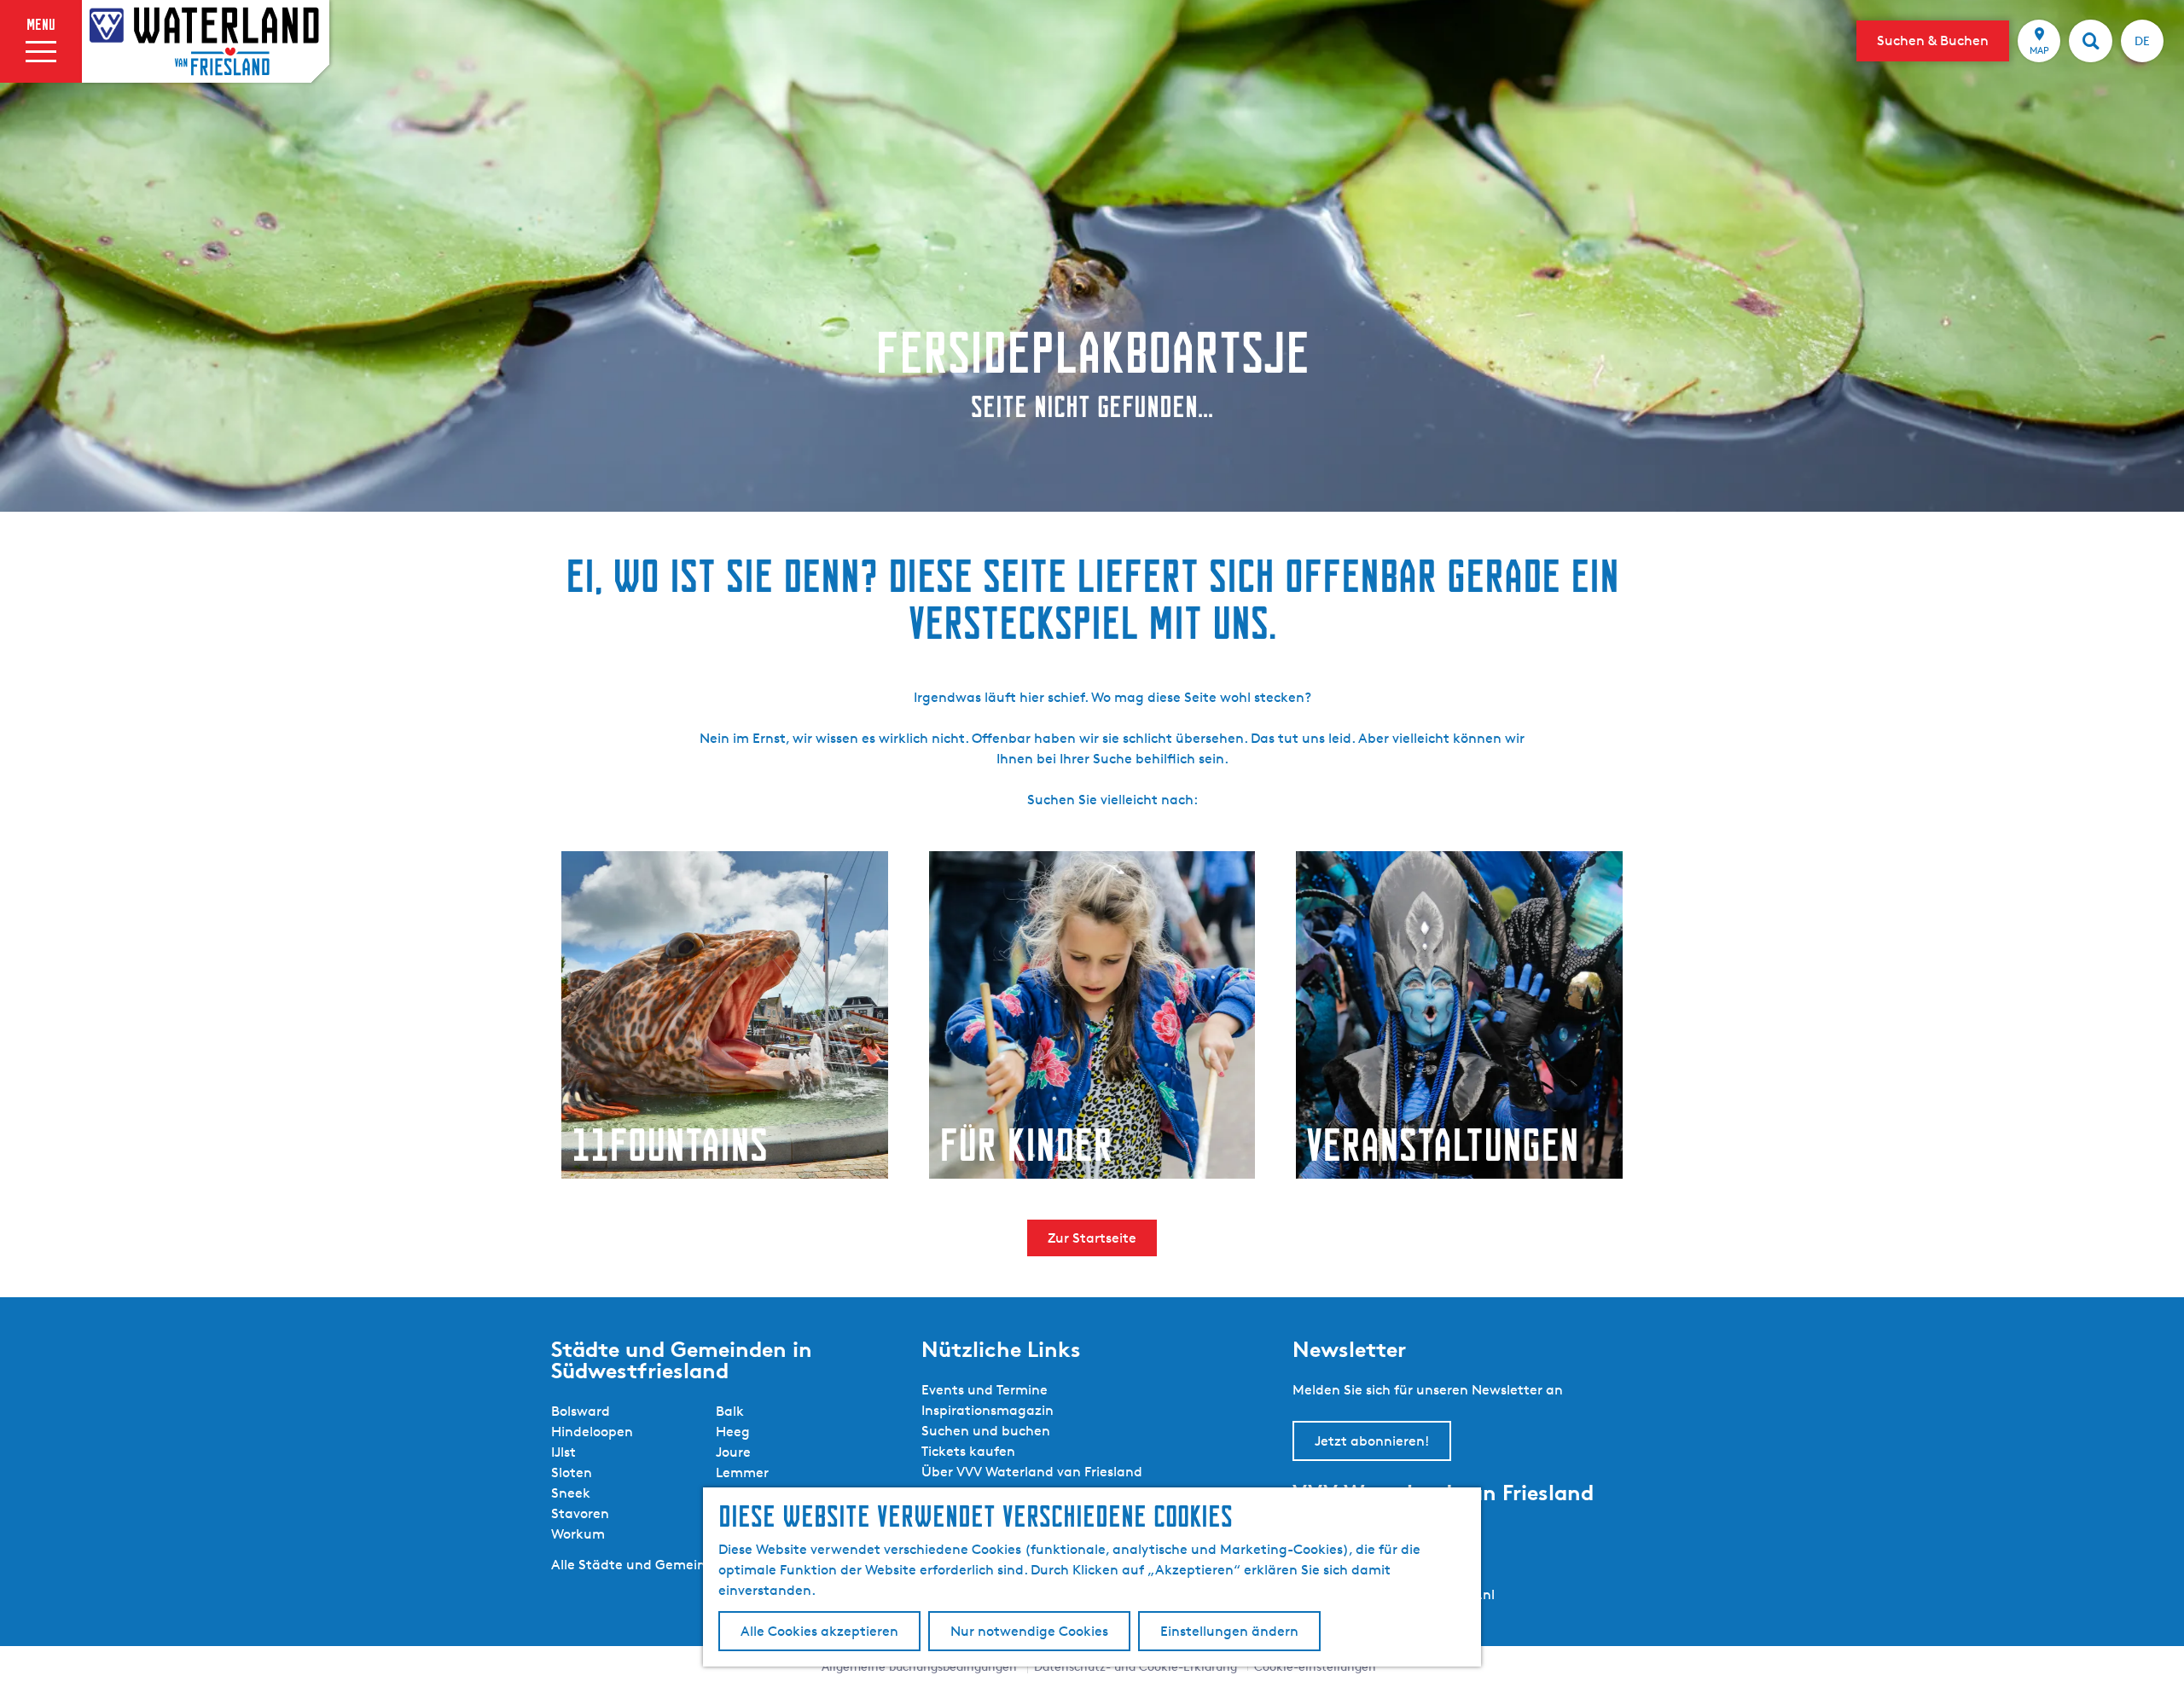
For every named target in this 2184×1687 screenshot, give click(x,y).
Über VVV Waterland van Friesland (1032, 1472)
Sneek (571, 1493)
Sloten (572, 1473)
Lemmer (742, 1473)
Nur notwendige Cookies (1029, 1631)
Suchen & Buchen (1933, 41)
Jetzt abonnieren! (1372, 1441)
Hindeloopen (592, 1432)
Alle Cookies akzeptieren (819, 1631)
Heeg (733, 1432)
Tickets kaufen (968, 1451)
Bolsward (581, 1411)
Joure (733, 1452)
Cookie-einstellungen (1315, 1666)
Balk (730, 1411)
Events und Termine (985, 1390)
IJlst (563, 1452)
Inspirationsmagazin (987, 1410)
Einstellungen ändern (1229, 1631)
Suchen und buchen (986, 1431)
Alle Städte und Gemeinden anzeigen (672, 1565)
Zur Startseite (1092, 1238)
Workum (578, 1534)
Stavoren (580, 1513)
